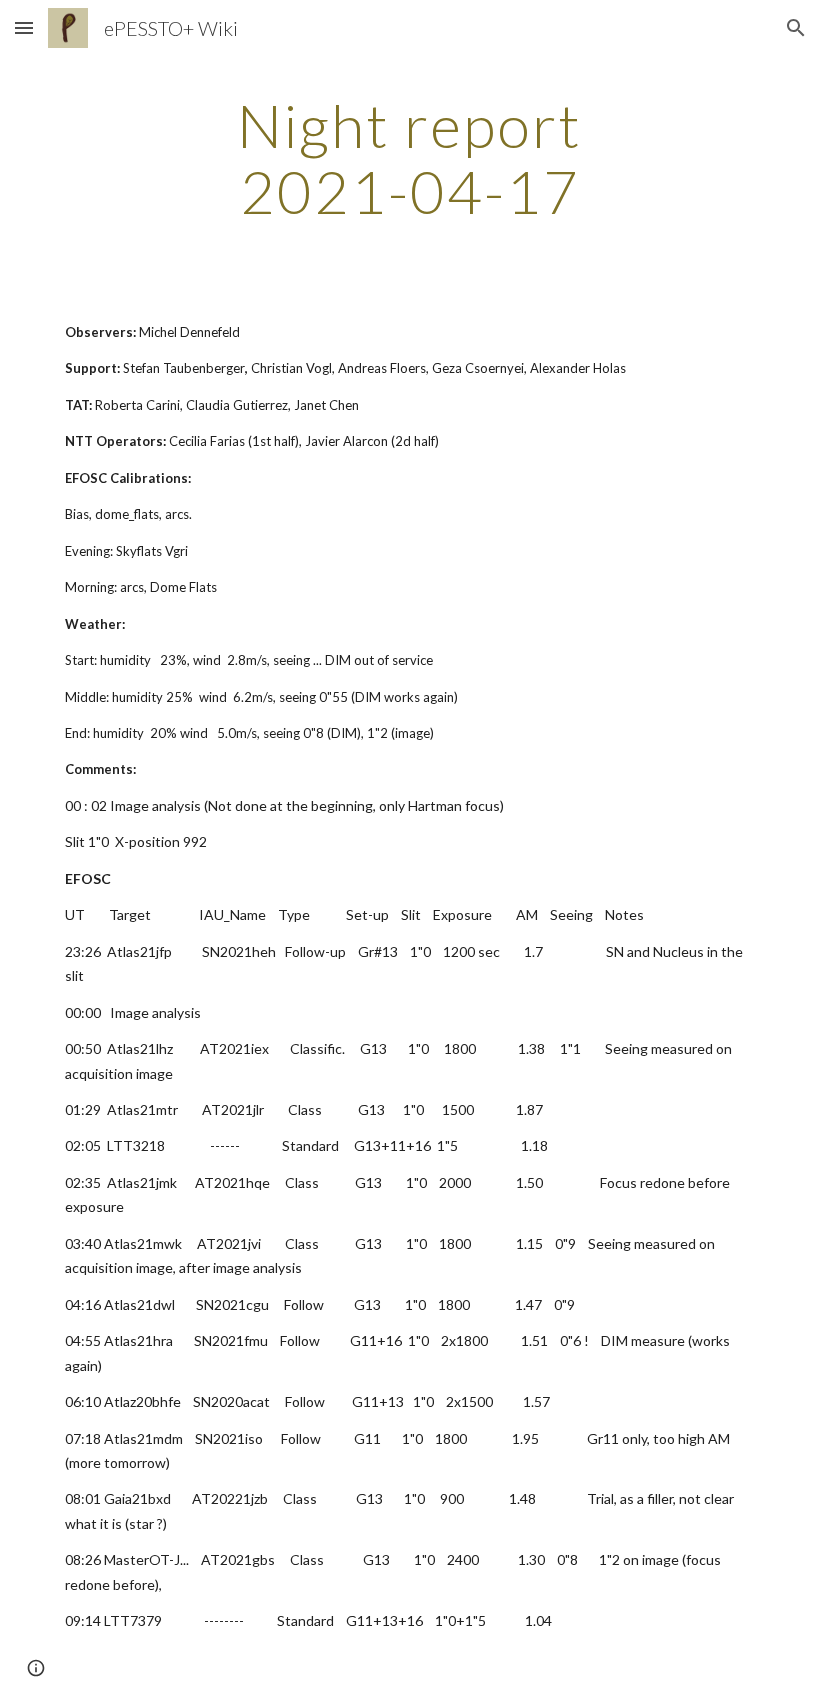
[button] (24, 27)
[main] (410, 158)
